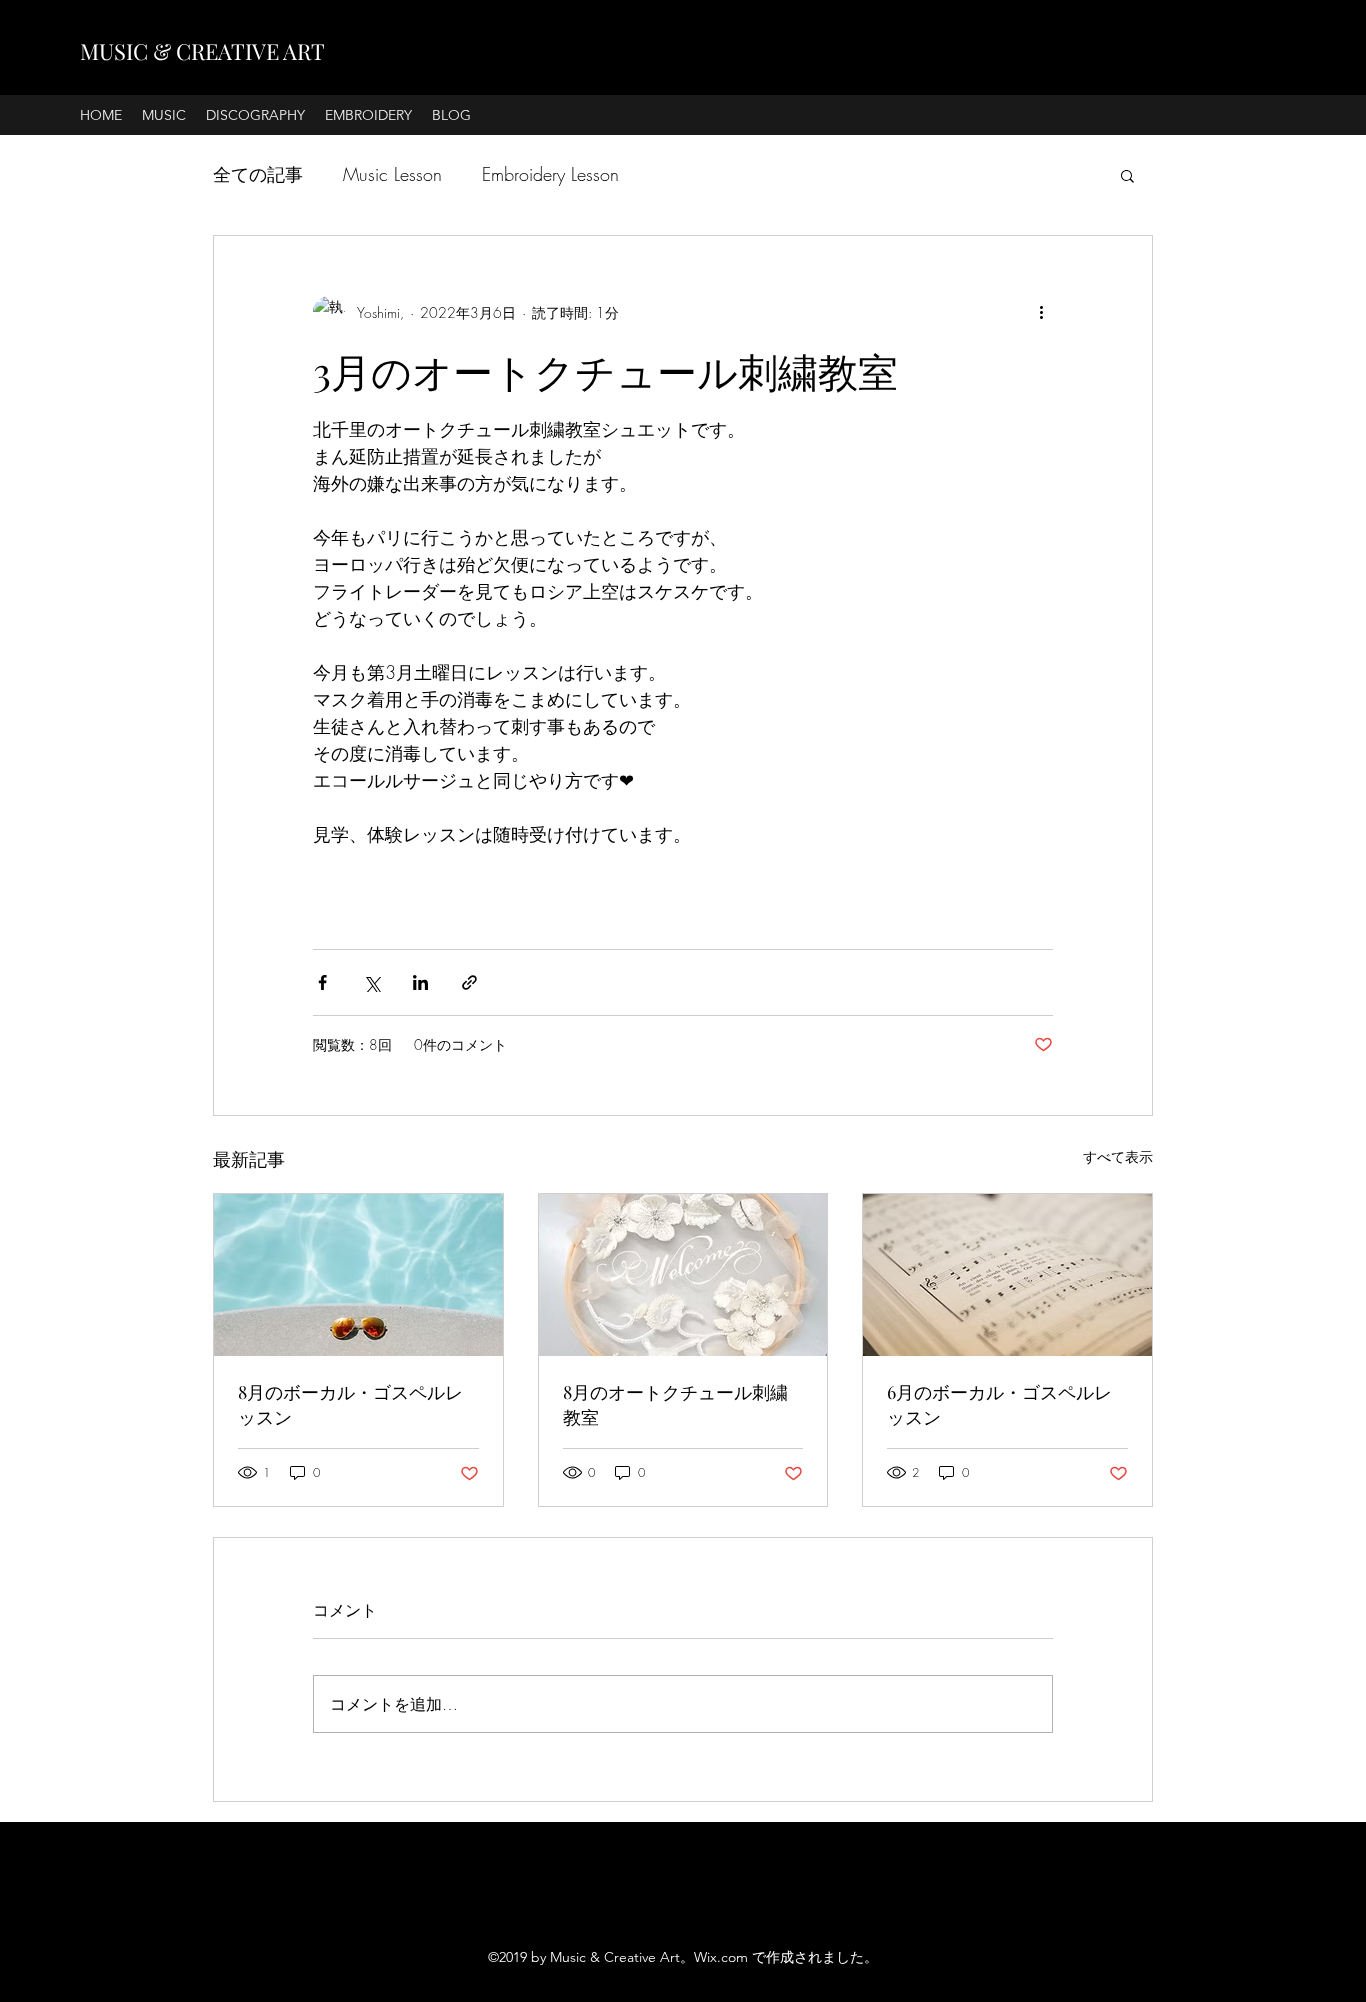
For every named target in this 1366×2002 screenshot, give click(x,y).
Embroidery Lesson (550, 174)
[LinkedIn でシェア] (420, 982)
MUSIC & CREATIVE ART (202, 51)
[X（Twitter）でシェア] (371, 982)
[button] (1127, 175)
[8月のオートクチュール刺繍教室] (683, 1275)
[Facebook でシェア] (322, 982)
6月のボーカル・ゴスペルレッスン (999, 1404)
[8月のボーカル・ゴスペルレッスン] (358, 1275)
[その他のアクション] (1041, 312)
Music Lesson (392, 174)
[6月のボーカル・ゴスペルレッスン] (1007, 1275)
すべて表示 (1118, 1156)
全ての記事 (258, 174)
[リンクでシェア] (469, 982)
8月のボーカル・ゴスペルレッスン (350, 1404)
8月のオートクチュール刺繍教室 (675, 1404)
